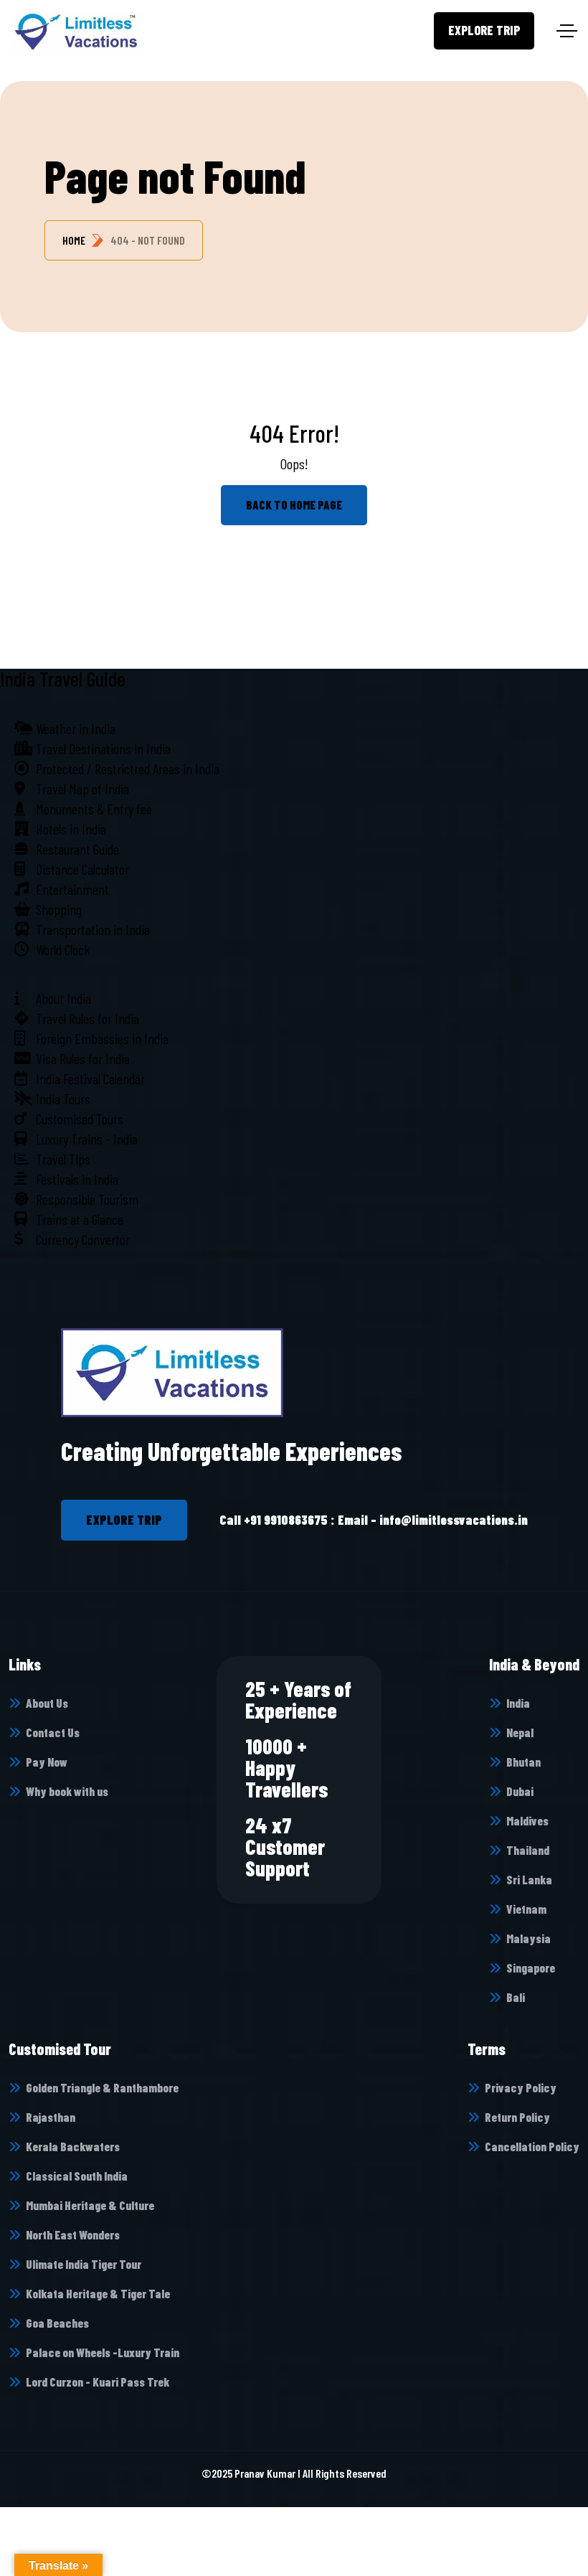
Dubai (520, 1791)
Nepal (520, 1732)
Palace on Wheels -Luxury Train (103, 2352)
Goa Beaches (57, 2323)
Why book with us (67, 1791)
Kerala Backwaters (73, 2146)
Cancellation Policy (532, 2146)
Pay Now (47, 1762)
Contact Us (53, 1732)
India (518, 1703)
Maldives (527, 1820)
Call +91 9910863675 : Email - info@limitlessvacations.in (374, 1520)
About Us (47, 1703)
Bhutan (523, 1762)
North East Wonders (73, 2234)
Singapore (531, 1968)
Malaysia (528, 1938)
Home (74, 240)
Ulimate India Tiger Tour (84, 2264)
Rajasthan (51, 2117)
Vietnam (526, 1909)
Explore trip (484, 30)
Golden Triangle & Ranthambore (102, 2087)
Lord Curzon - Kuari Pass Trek (98, 2382)
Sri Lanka (529, 1879)
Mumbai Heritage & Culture (90, 2205)
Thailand (528, 1850)
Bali (516, 1997)
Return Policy (517, 2117)
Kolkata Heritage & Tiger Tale (98, 2293)
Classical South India (77, 2176)
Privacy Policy (521, 2087)
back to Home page (294, 504)
